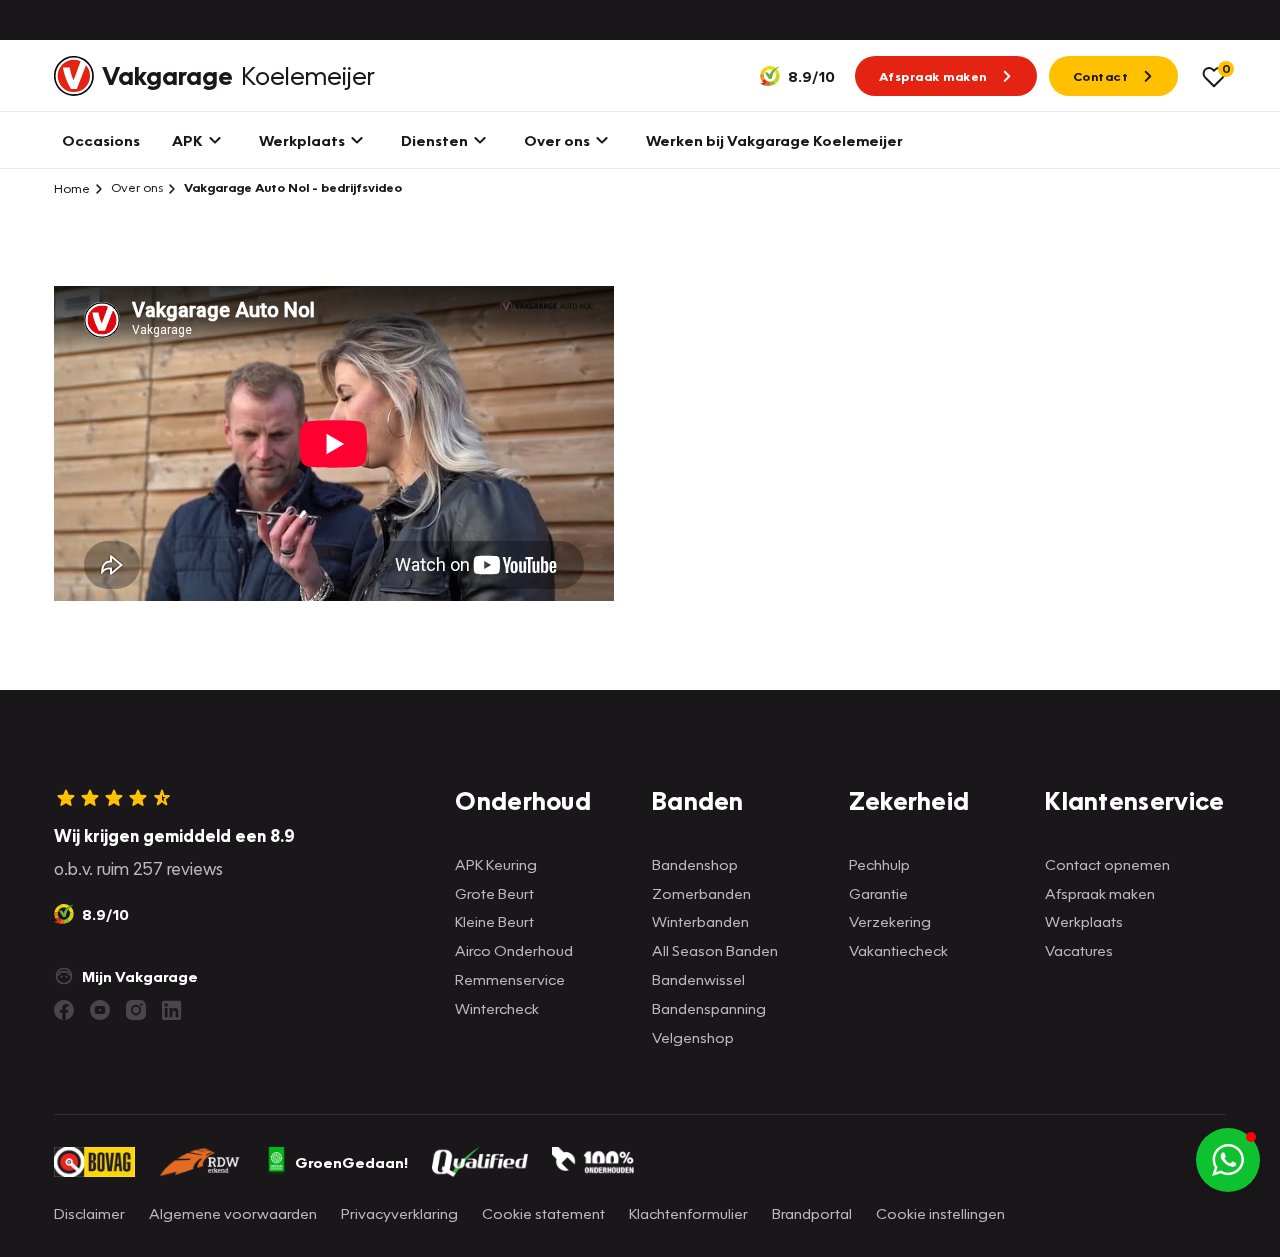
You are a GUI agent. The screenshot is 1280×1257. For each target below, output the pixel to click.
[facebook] (64, 1010)
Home (72, 188)
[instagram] (136, 1010)
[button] (1228, 1160)
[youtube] (100, 1010)
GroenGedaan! (351, 1162)
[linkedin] (172, 1010)
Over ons (135, 187)
